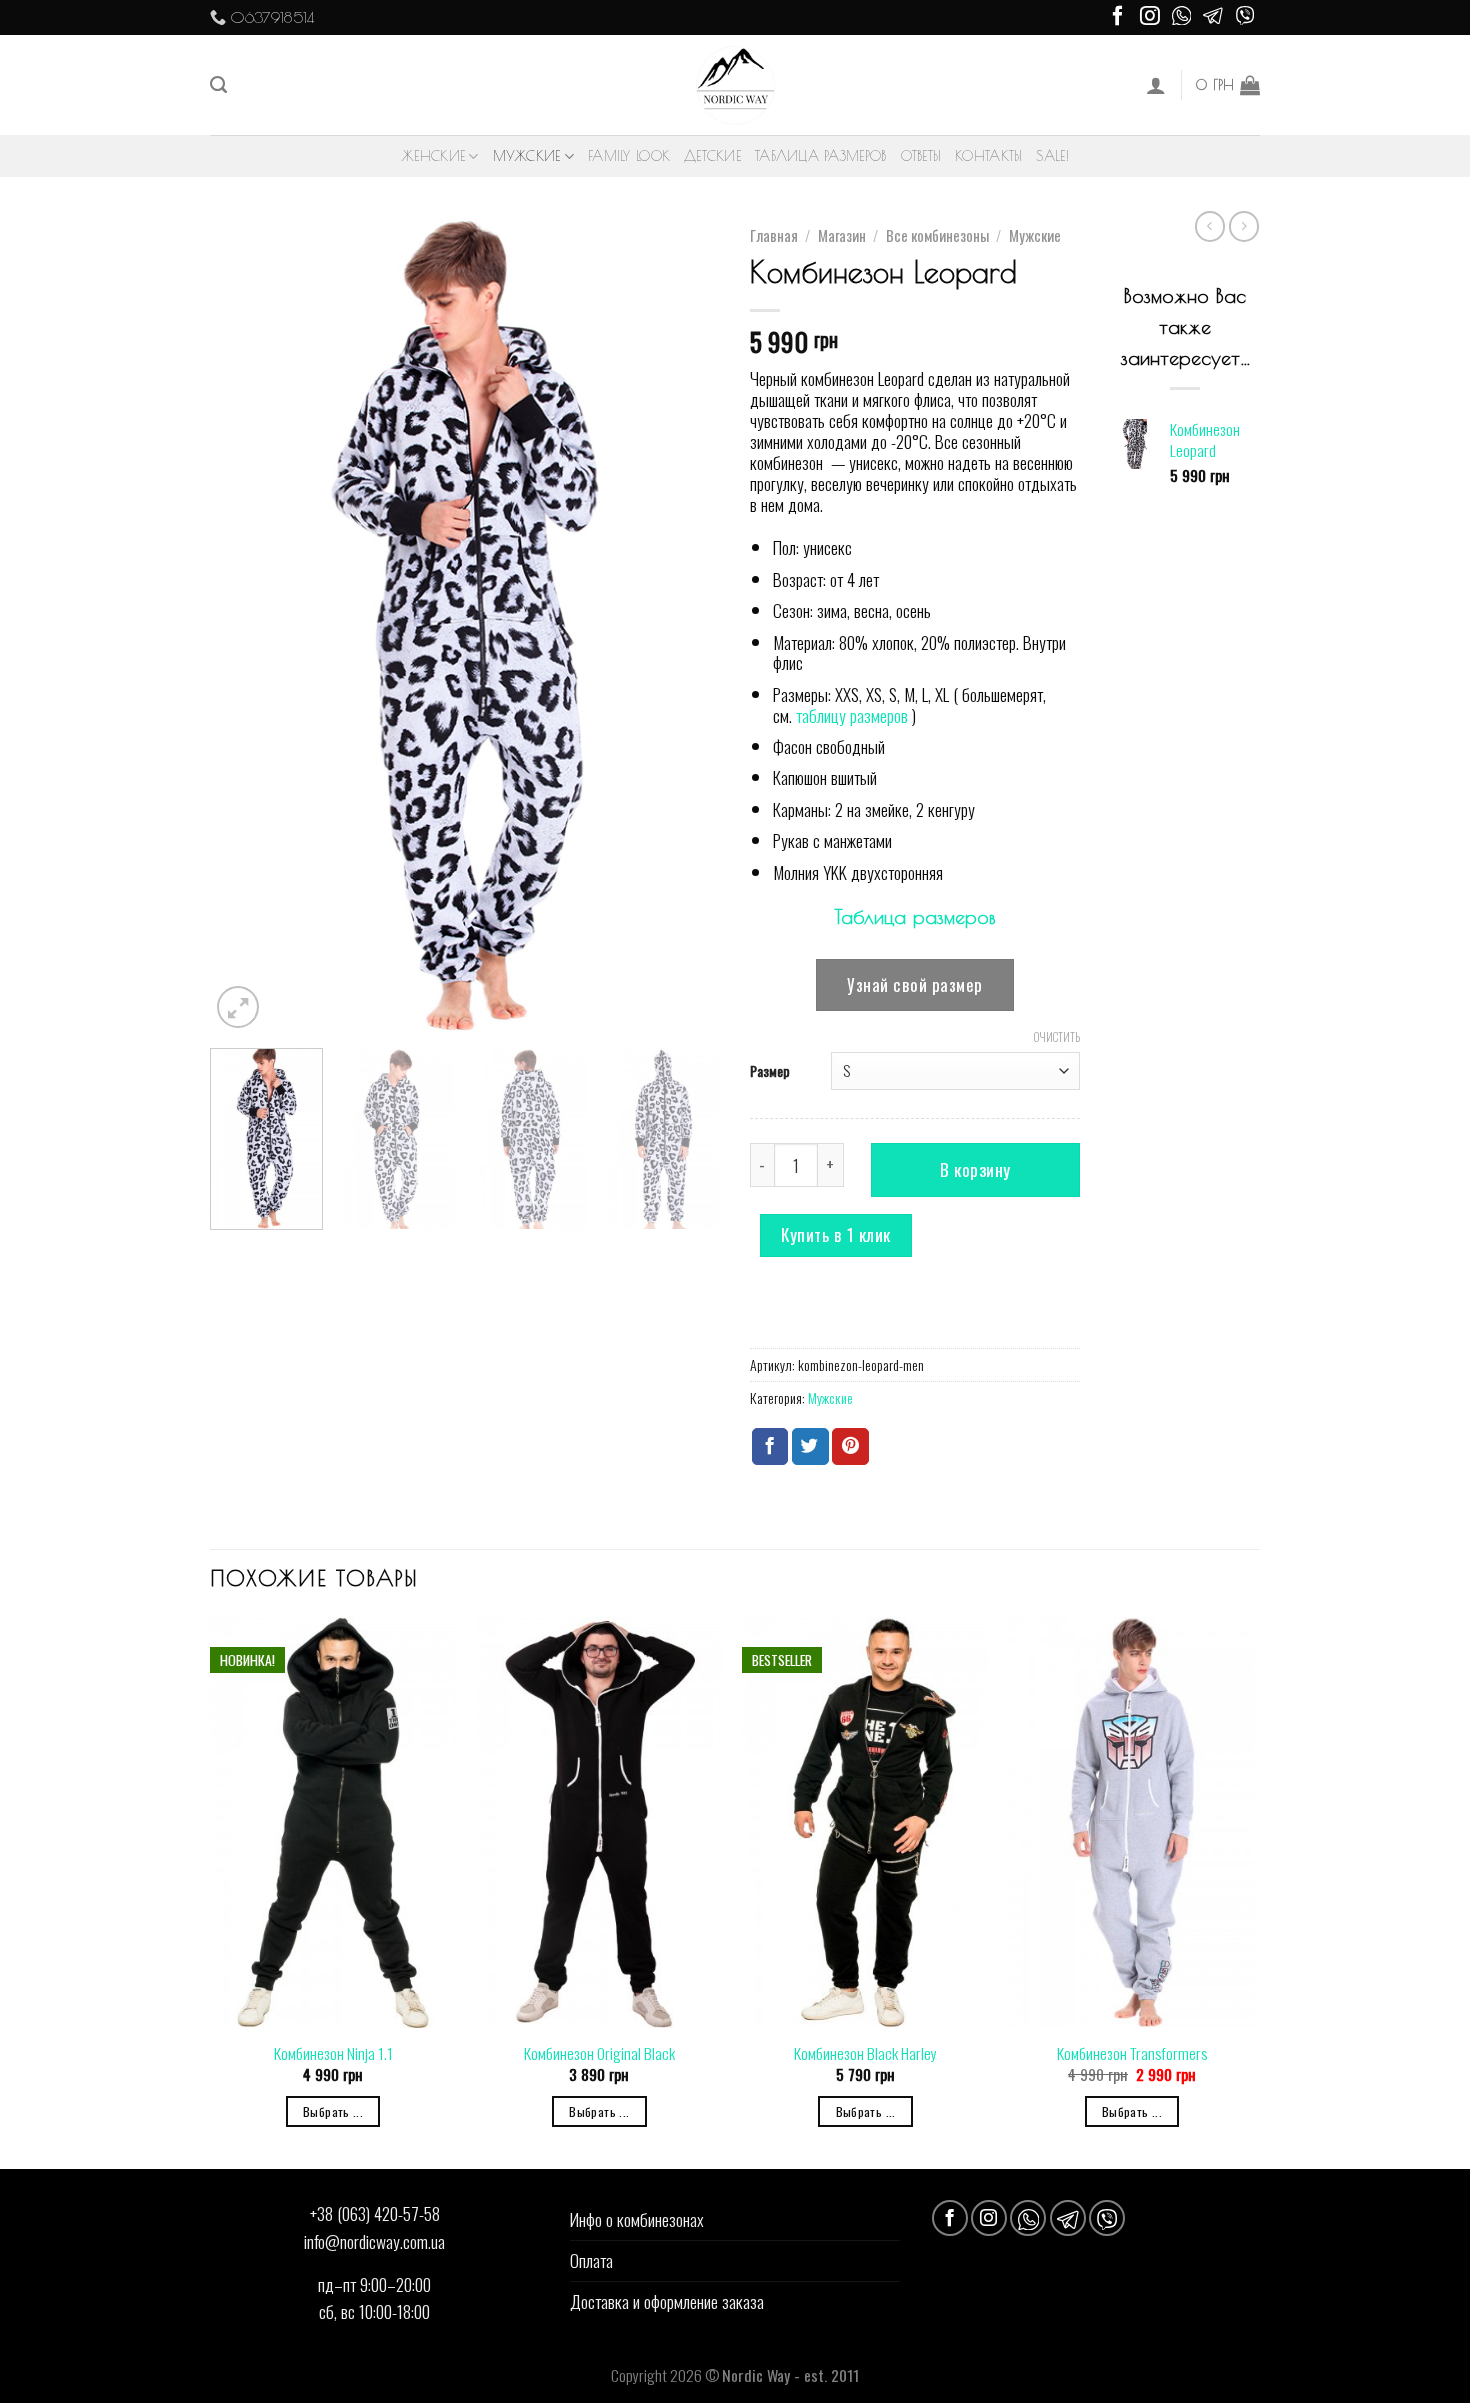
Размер (770, 1071)
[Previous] (245, 625)
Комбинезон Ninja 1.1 (333, 2053)
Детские (712, 156)
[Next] (685, 625)
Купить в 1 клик (836, 1234)
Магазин (842, 235)
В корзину (975, 1169)
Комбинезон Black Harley (865, 2053)
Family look (629, 156)
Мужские (527, 156)
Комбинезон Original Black (599, 2053)
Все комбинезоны (937, 235)
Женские (433, 156)
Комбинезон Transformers (1132, 2053)
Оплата (591, 2260)
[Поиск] (218, 85)
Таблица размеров (820, 156)
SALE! (1052, 156)
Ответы (921, 156)
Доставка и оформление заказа (667, 2301)
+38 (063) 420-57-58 (375, 2213)
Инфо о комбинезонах (637, 2219)
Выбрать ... (333, 2111)
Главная (774, 235)
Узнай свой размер (915, 984)
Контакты (988, 156)
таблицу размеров (852, 715)
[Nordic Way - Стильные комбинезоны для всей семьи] (735, 85)
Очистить (1057, 1037)
